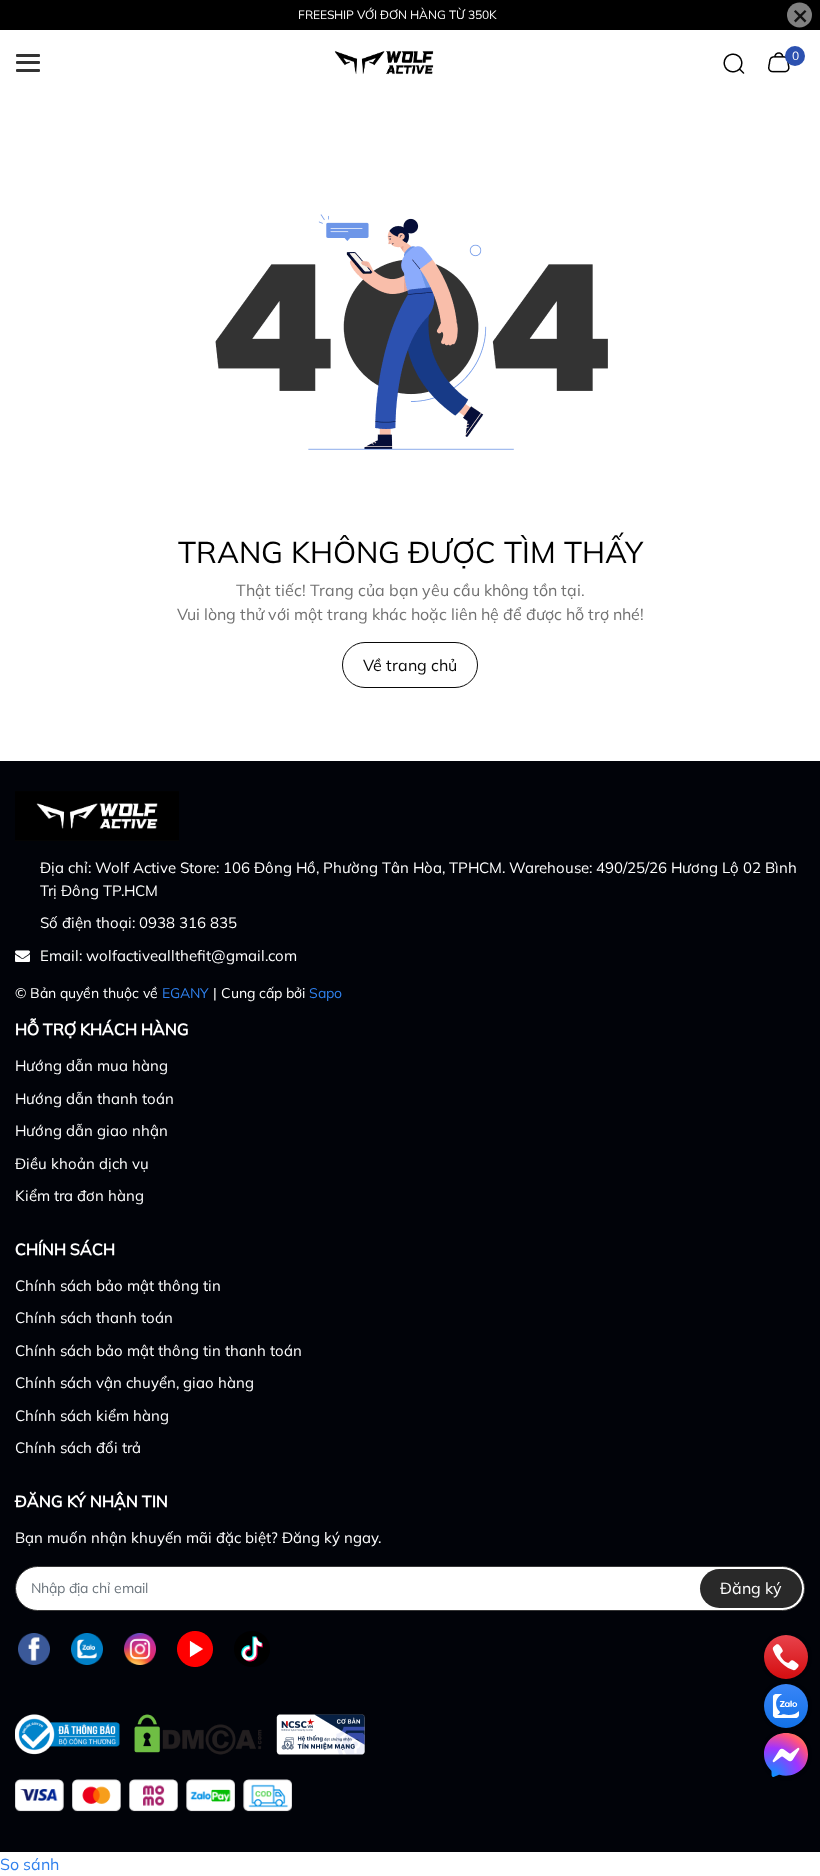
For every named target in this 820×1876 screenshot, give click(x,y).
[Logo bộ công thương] (190, 1729)
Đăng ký (751, 1588)
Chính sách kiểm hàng (92, 1415)
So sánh (29, 1864)
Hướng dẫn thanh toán (94, 1098)
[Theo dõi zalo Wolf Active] (87, 1649)
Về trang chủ (410, 665)
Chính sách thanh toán (94, 1317)
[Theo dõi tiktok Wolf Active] (252, 1649)
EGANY (185, 993)
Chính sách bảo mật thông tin (118, 1285)
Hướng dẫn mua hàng (91, 1065)
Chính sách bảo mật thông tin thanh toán (158, 1350)
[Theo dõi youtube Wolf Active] (195, 1649)
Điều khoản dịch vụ (82, 1163)
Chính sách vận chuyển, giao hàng (134, 1382)
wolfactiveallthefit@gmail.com (191, 955)
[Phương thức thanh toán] (153, 1795)
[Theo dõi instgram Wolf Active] (140, 1649)
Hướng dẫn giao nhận (91, 1130)
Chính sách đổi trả (78, 1447)
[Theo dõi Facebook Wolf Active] (34, 1649)
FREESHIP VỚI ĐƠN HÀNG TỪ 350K (397, 14)
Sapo (325, 993)
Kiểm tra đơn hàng (79, 1195)
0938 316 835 (188, 922)
